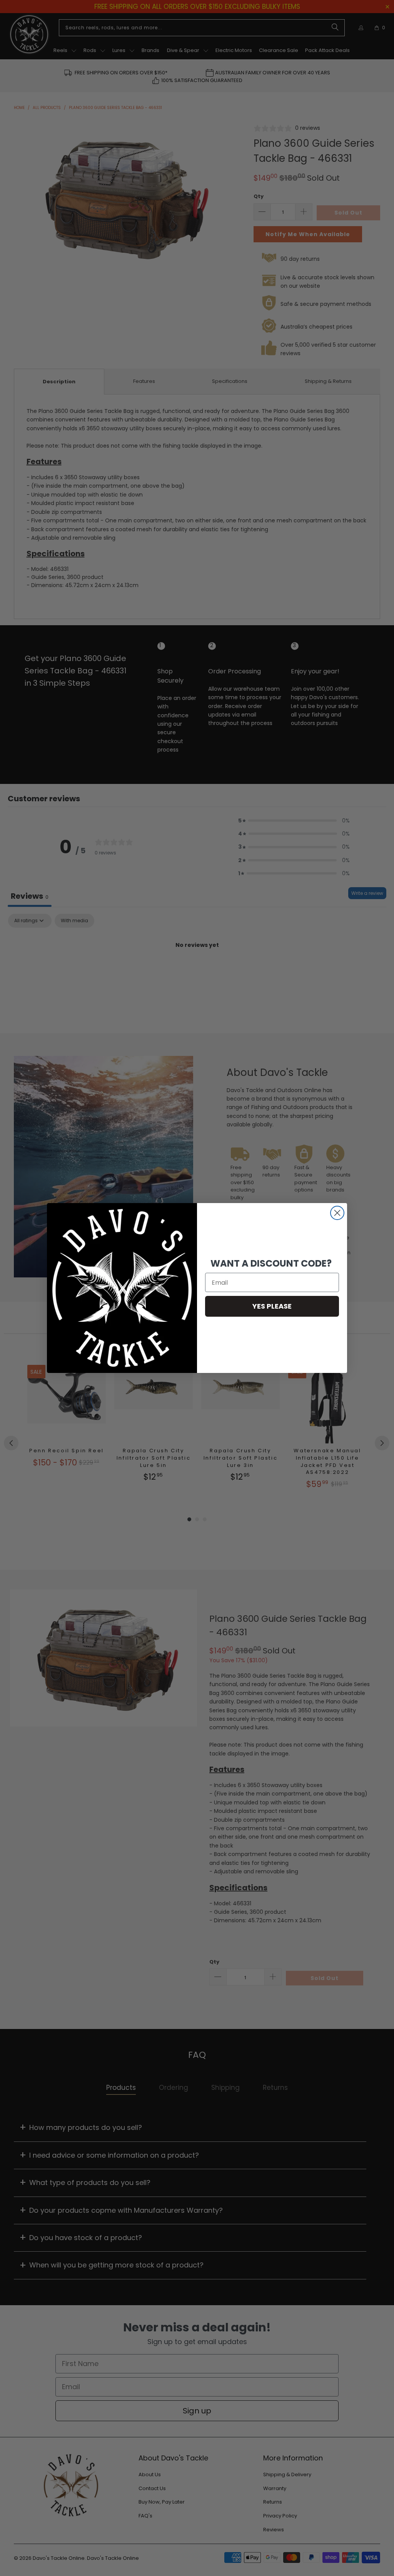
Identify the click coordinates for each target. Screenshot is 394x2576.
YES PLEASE (272, 1306)
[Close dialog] (337, 1213)
